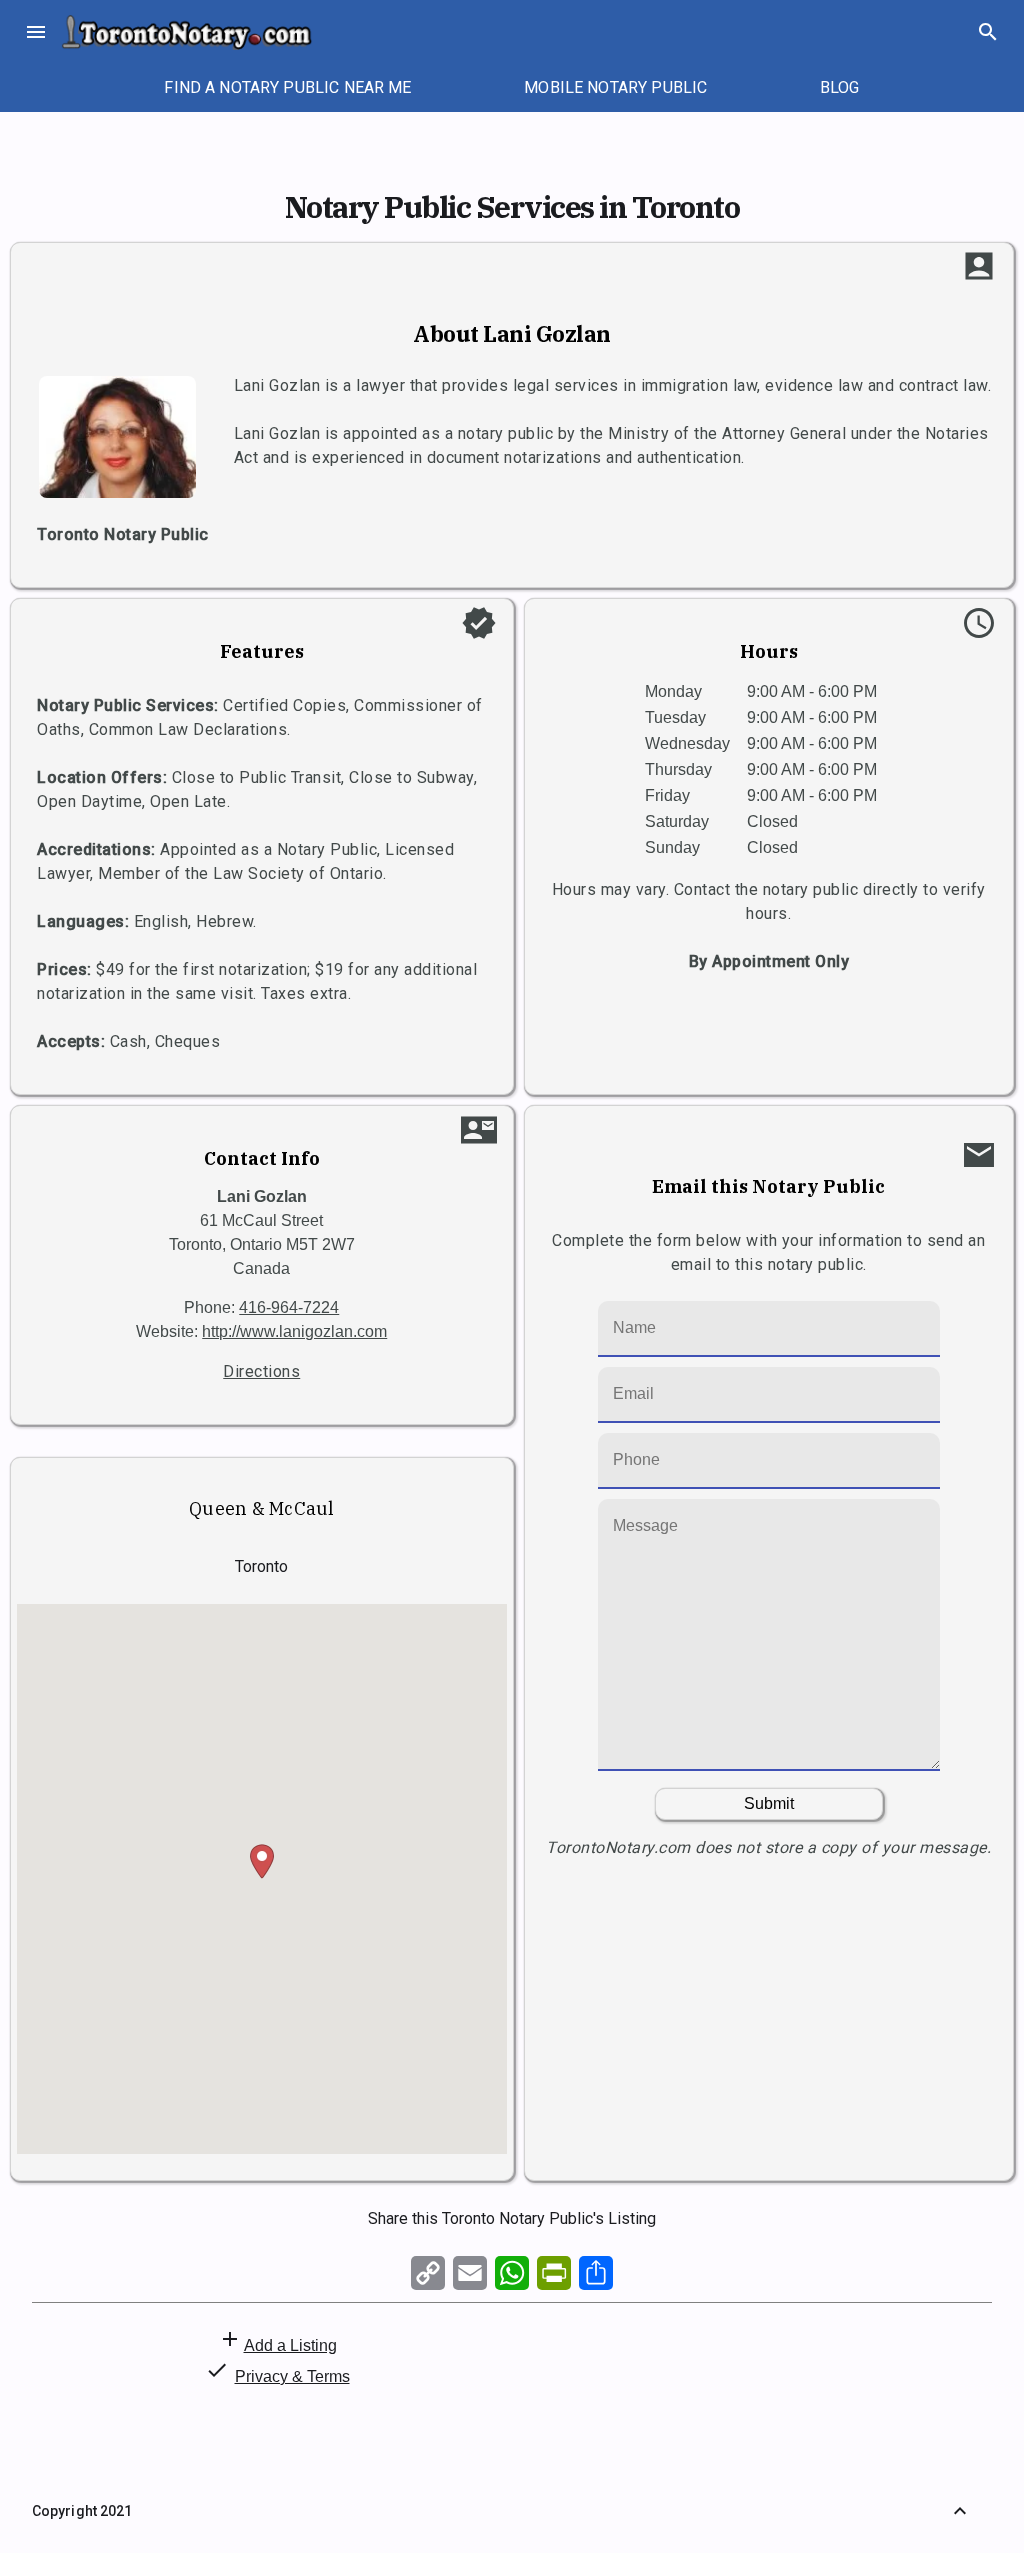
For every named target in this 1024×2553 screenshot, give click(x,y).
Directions (261, 1371)
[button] (262, 1861)
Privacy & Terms (292, 2376)
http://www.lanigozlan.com (294, 1331)
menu (36, 32)
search (988, 32)
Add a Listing (290, 2345)
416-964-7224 (289, 1307)
